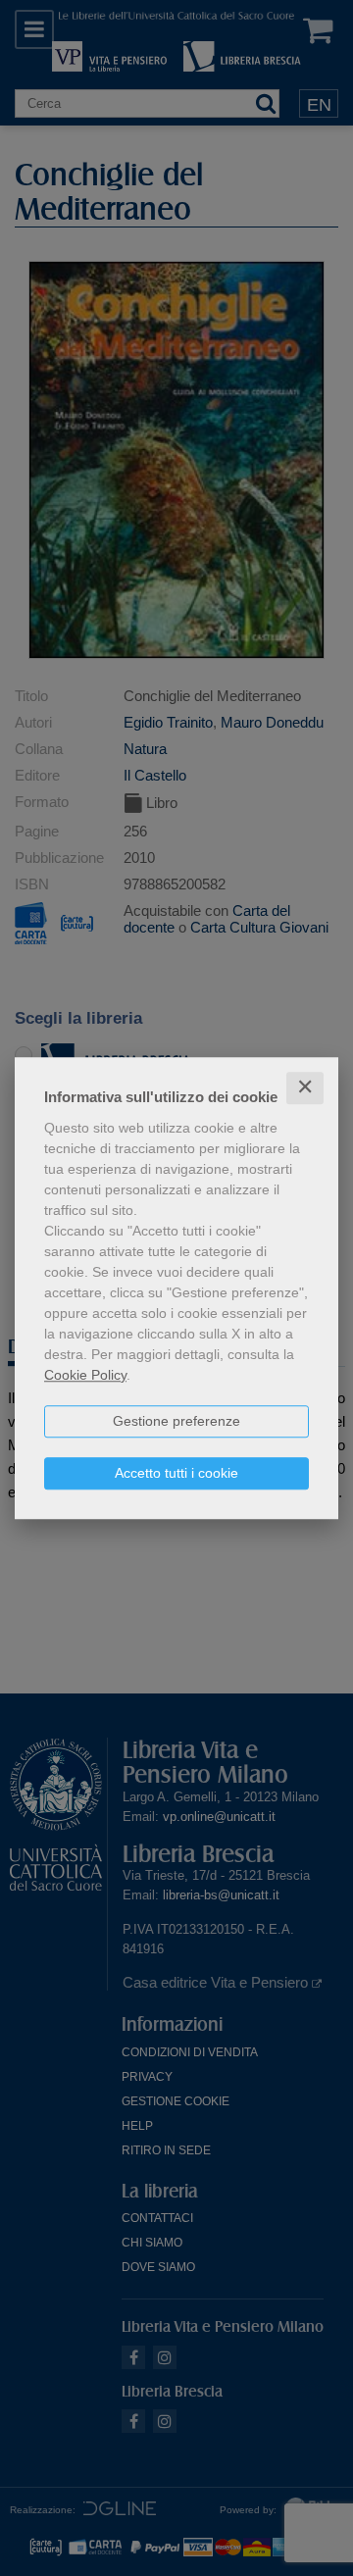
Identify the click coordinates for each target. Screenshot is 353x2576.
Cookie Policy (85, 1375)
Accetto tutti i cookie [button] (176, 1473)
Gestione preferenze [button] (176, 1421)
